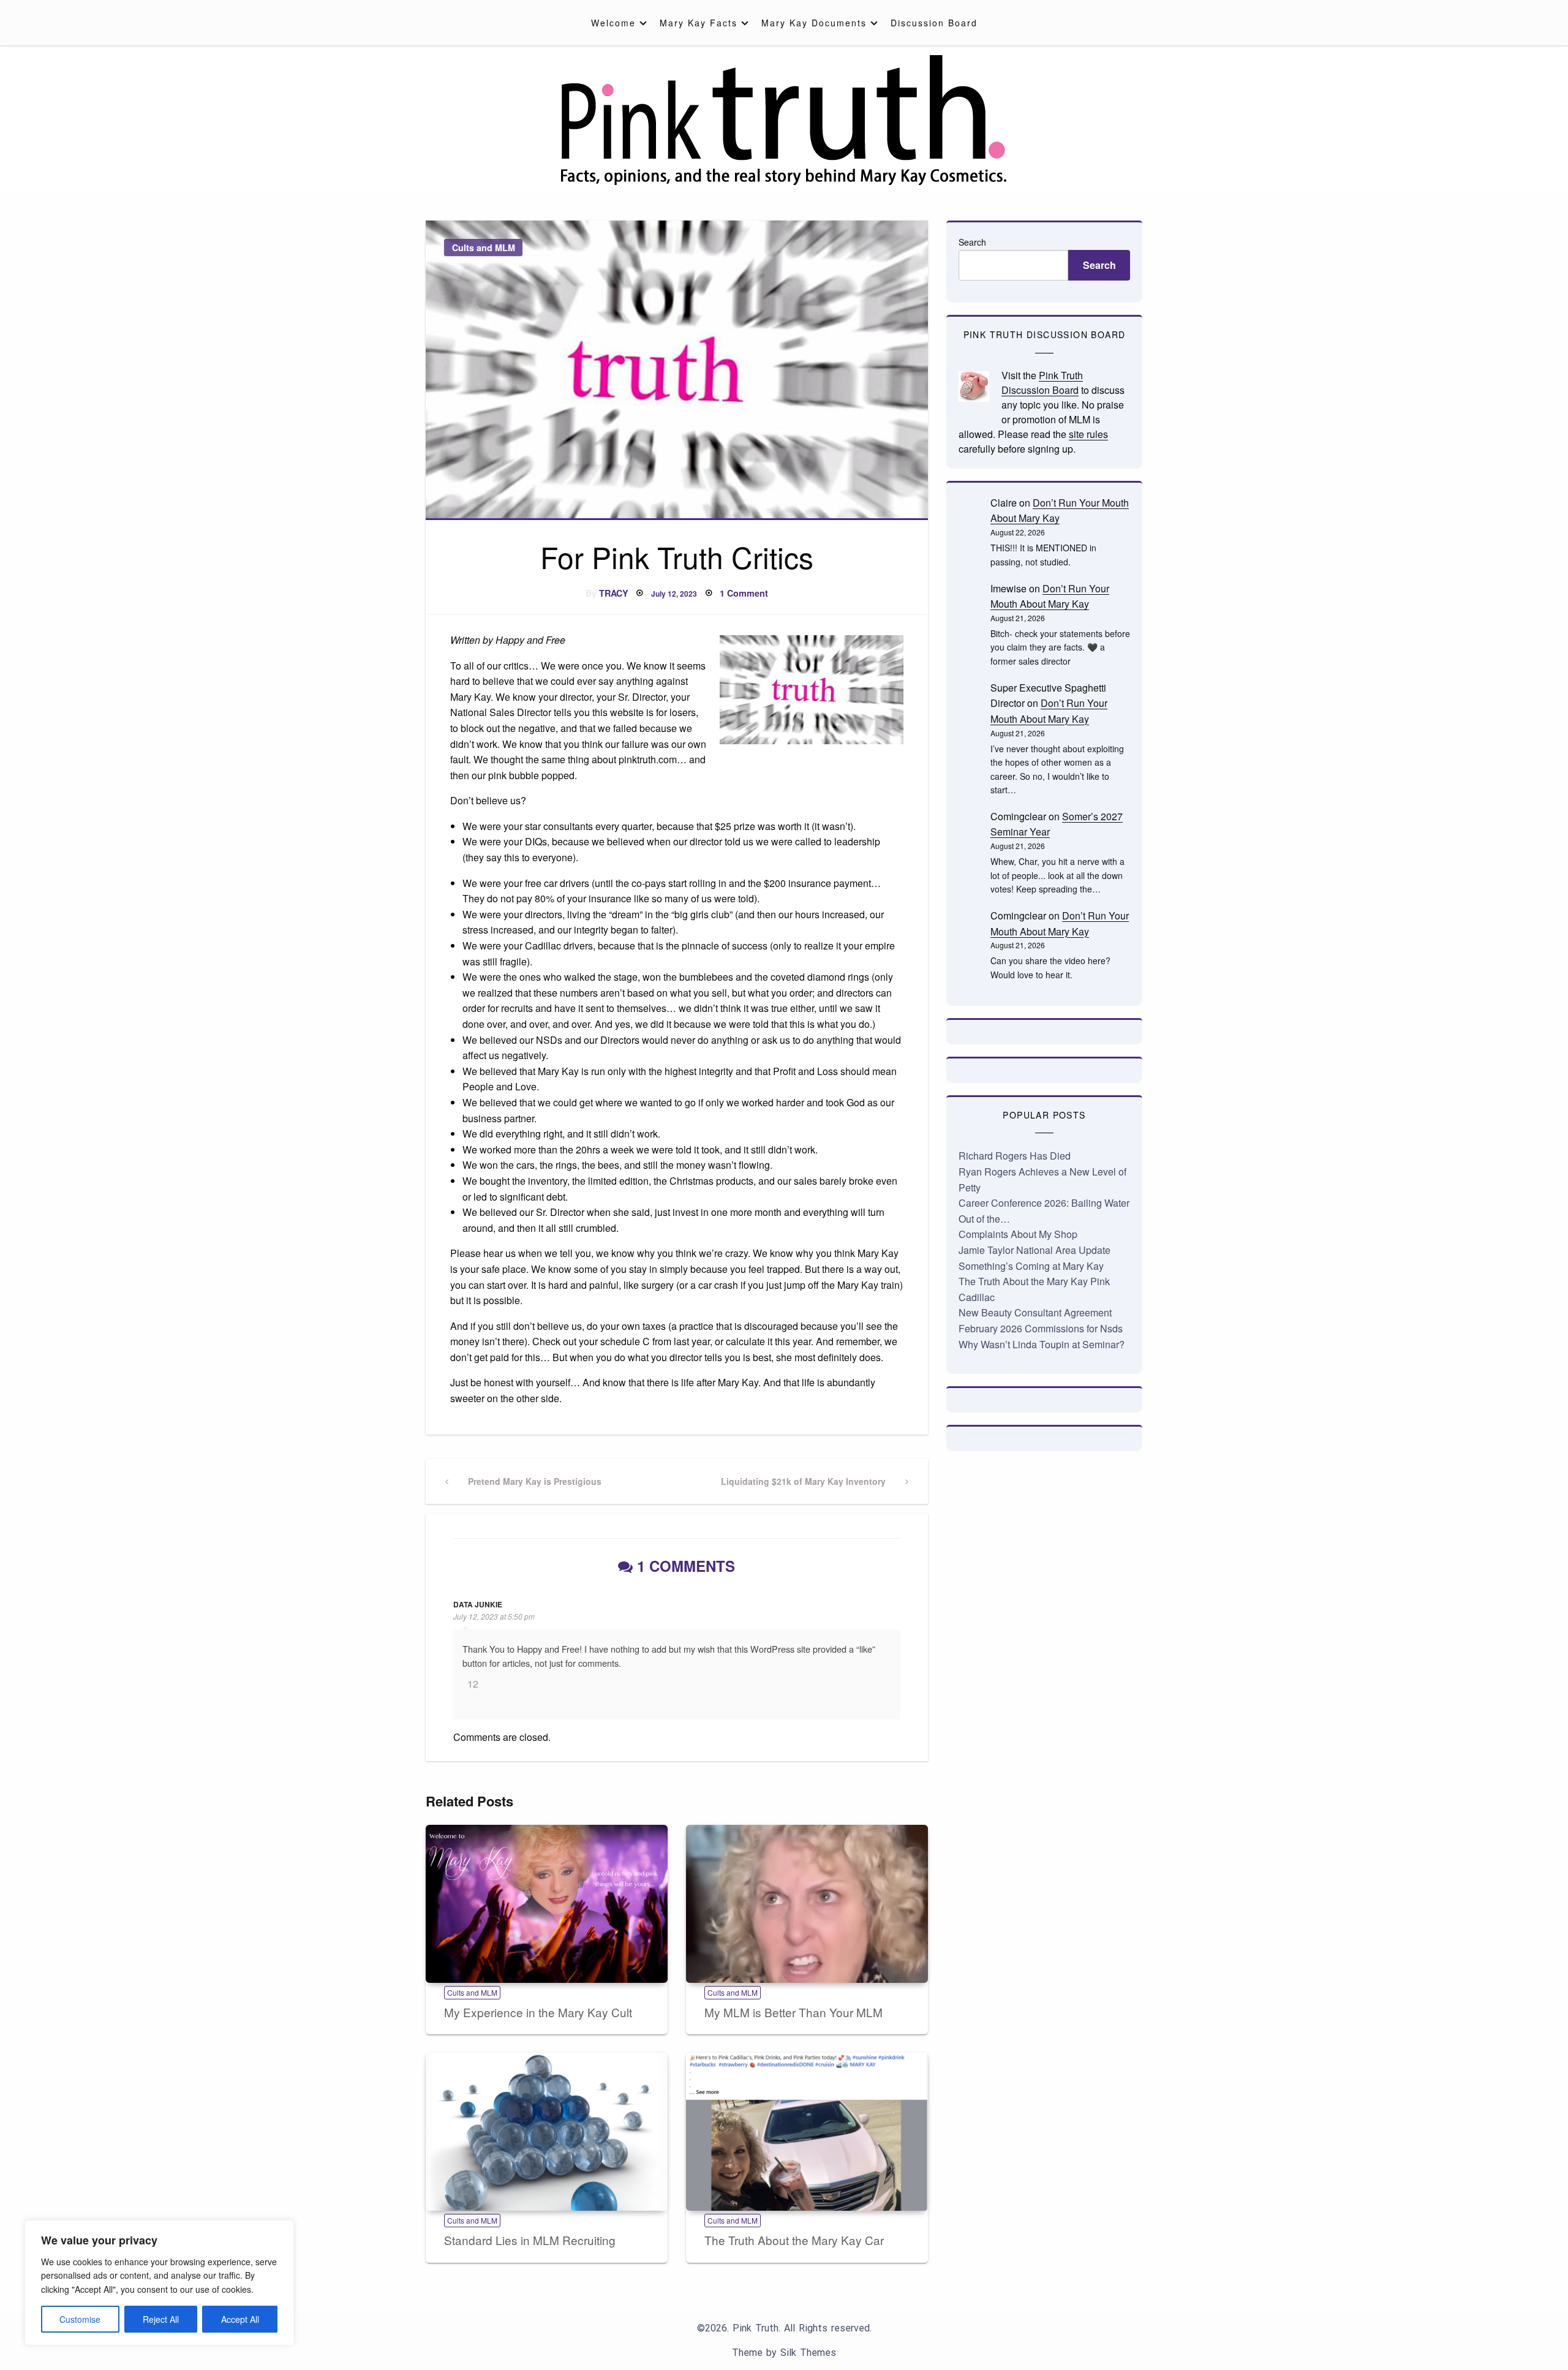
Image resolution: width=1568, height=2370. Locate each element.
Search (972, 242)
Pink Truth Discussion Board (1042, 383)
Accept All (240, 2319)
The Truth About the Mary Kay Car (794, 2240)
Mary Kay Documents (814, 23)
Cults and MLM (484, 247)
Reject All (161, 2319)
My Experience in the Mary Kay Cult (538, 2012)
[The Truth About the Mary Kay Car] (807, 2132)
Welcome (613, 23)
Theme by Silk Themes (784, 2353)
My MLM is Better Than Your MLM (793, 2012)
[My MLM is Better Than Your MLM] (807, 1904)
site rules (1088, 434)
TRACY (614, 593)
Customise (80, 2319)
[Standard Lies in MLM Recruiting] (547, 2132)
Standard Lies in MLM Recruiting (530, 2240)
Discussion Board (934, 23)
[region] (159, 2283)
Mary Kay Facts (699, 23)
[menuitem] (616, 23)
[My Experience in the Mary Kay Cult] (547, 1904)
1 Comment (744, 593)
